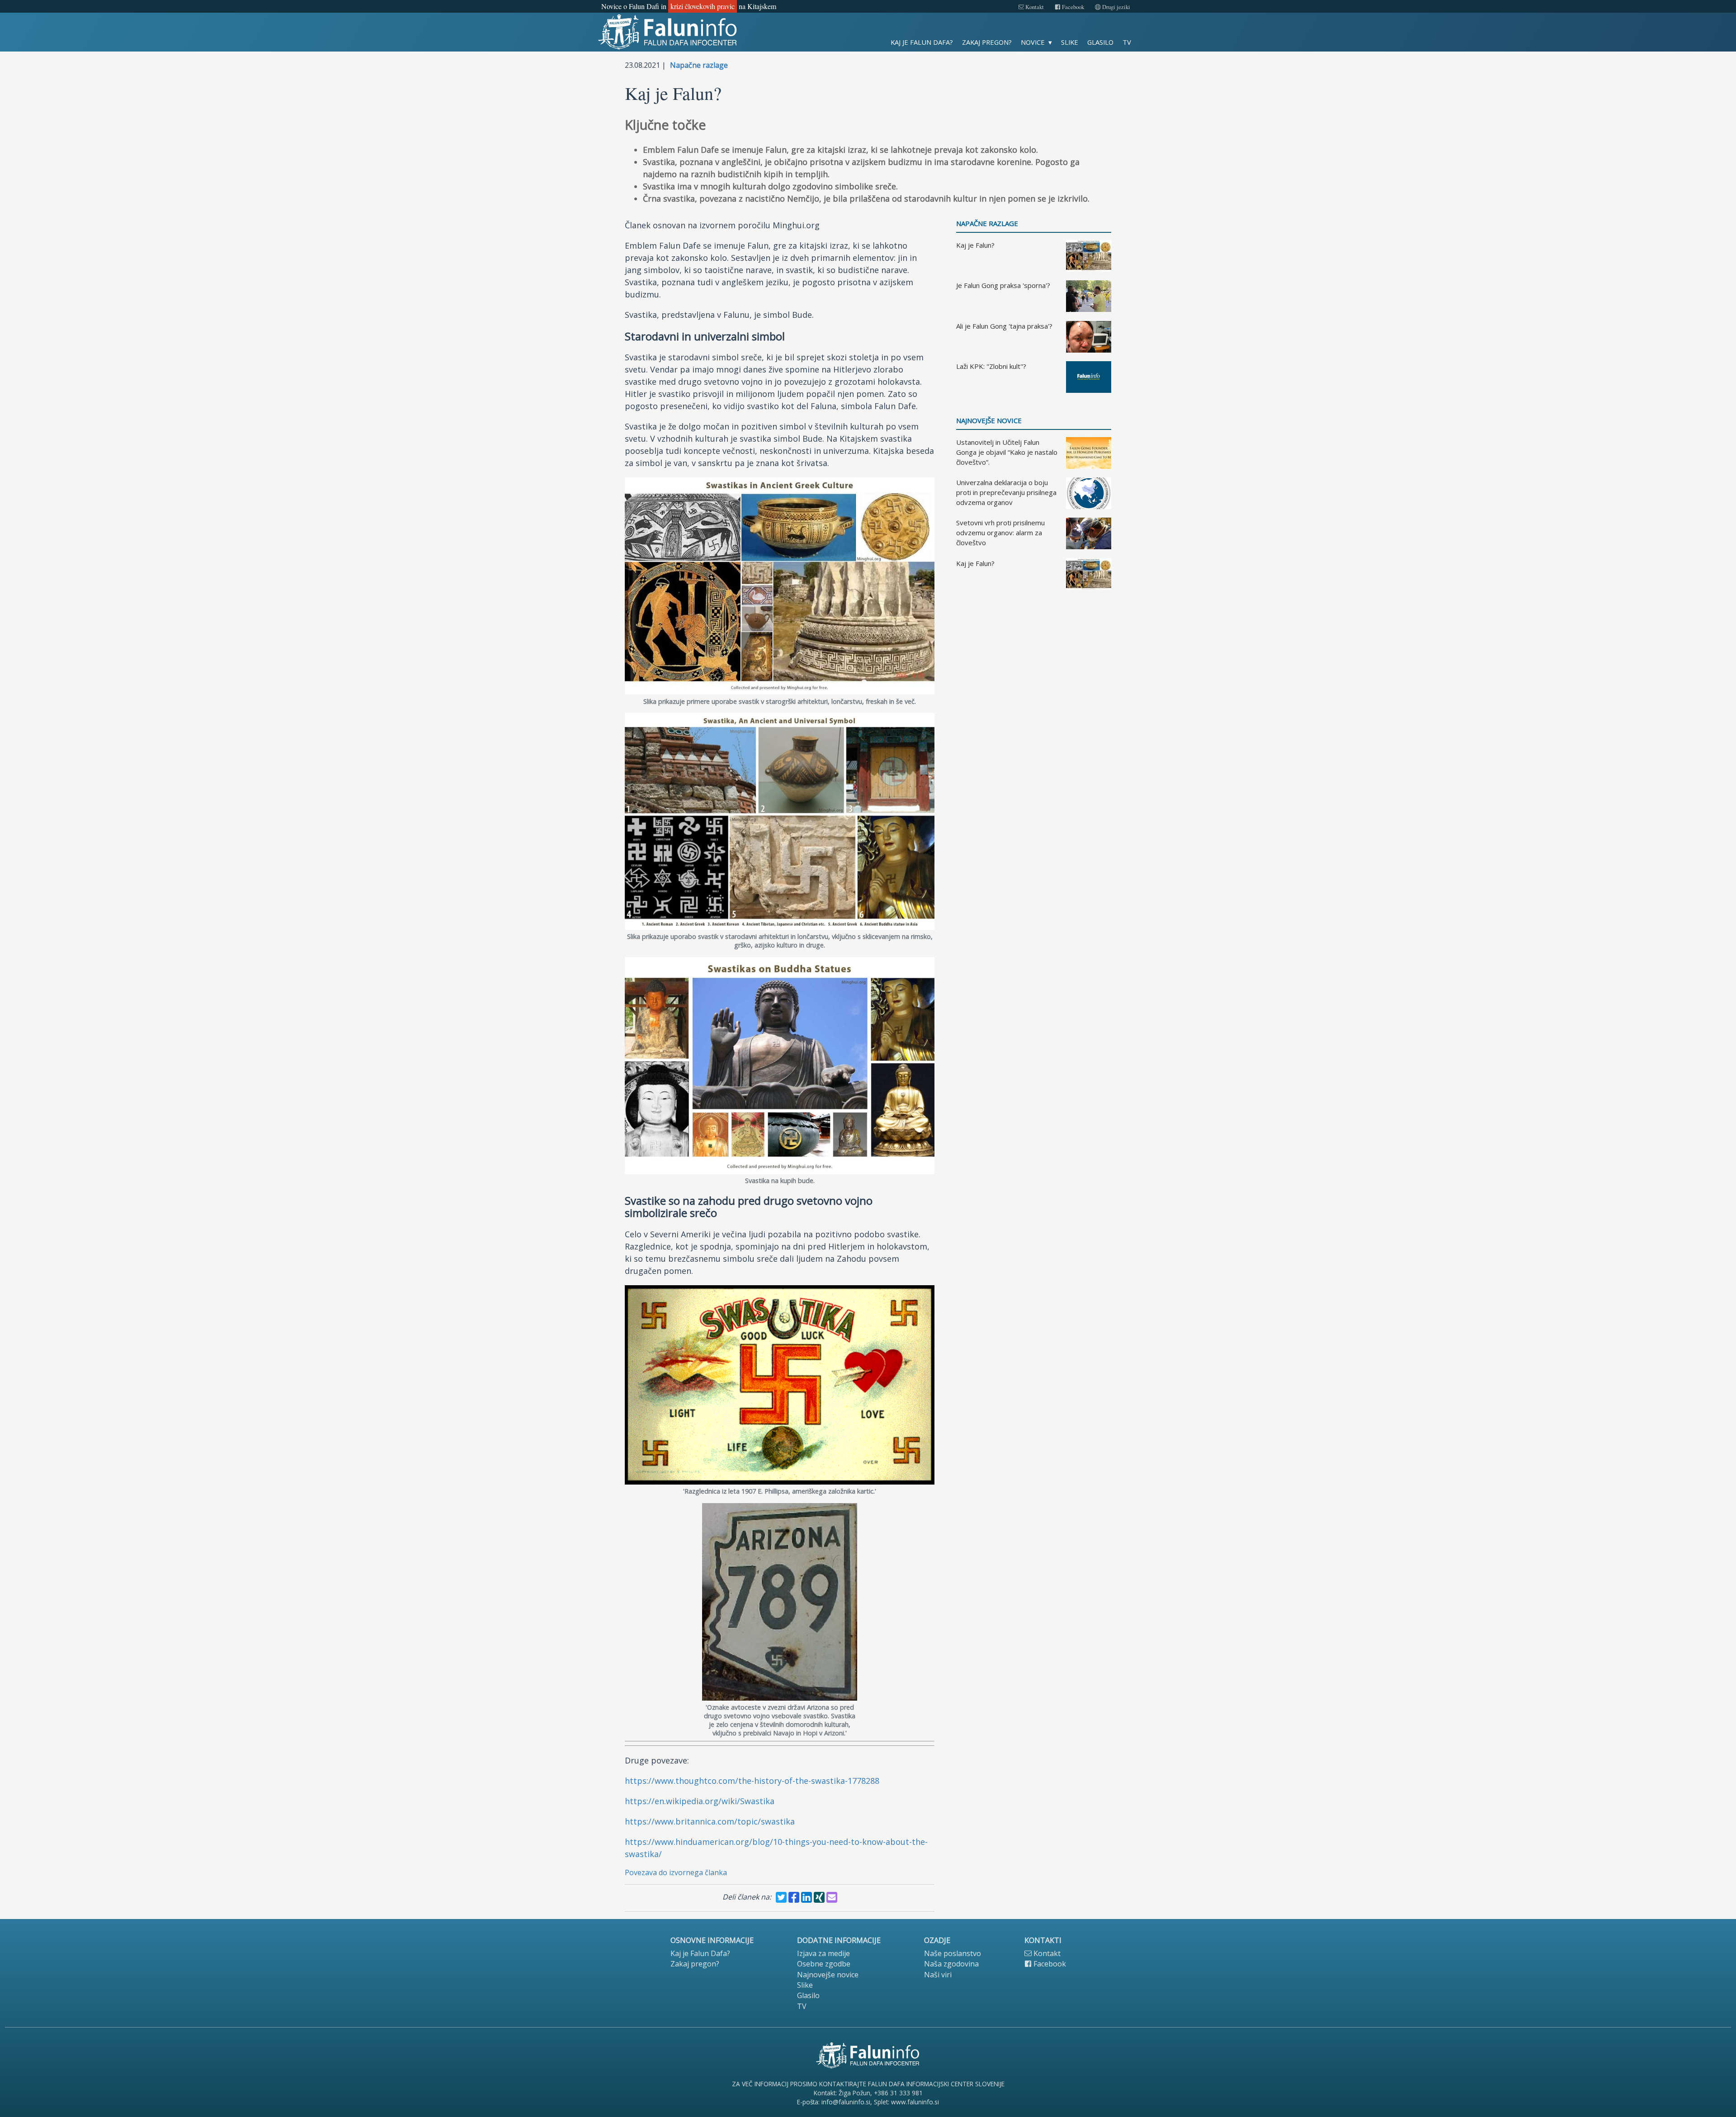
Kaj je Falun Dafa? (922, 42)
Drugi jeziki (1116, 7)
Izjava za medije (823, 1953)
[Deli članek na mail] (832, 1897)
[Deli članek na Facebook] (794, 1897)
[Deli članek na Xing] (819, 1897)
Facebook (1072, 7)
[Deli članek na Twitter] (781, 1897)
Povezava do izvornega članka (676, 1872)
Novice (1033, 42)
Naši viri (938, 1975)
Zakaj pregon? (987, 42)
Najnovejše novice (989, 421)
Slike (1070, 42)
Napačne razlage (699, 65)
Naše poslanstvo (953, 1953)
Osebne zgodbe (824, 1964)
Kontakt (1034, 7)
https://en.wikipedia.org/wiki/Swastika (700, 1801)
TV (1127, 42)
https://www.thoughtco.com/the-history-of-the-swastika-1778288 (752, 1781)
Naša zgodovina (951, 1964)
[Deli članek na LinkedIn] (807, 1897)
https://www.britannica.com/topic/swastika (710, 1821)
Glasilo (1100, 42)
